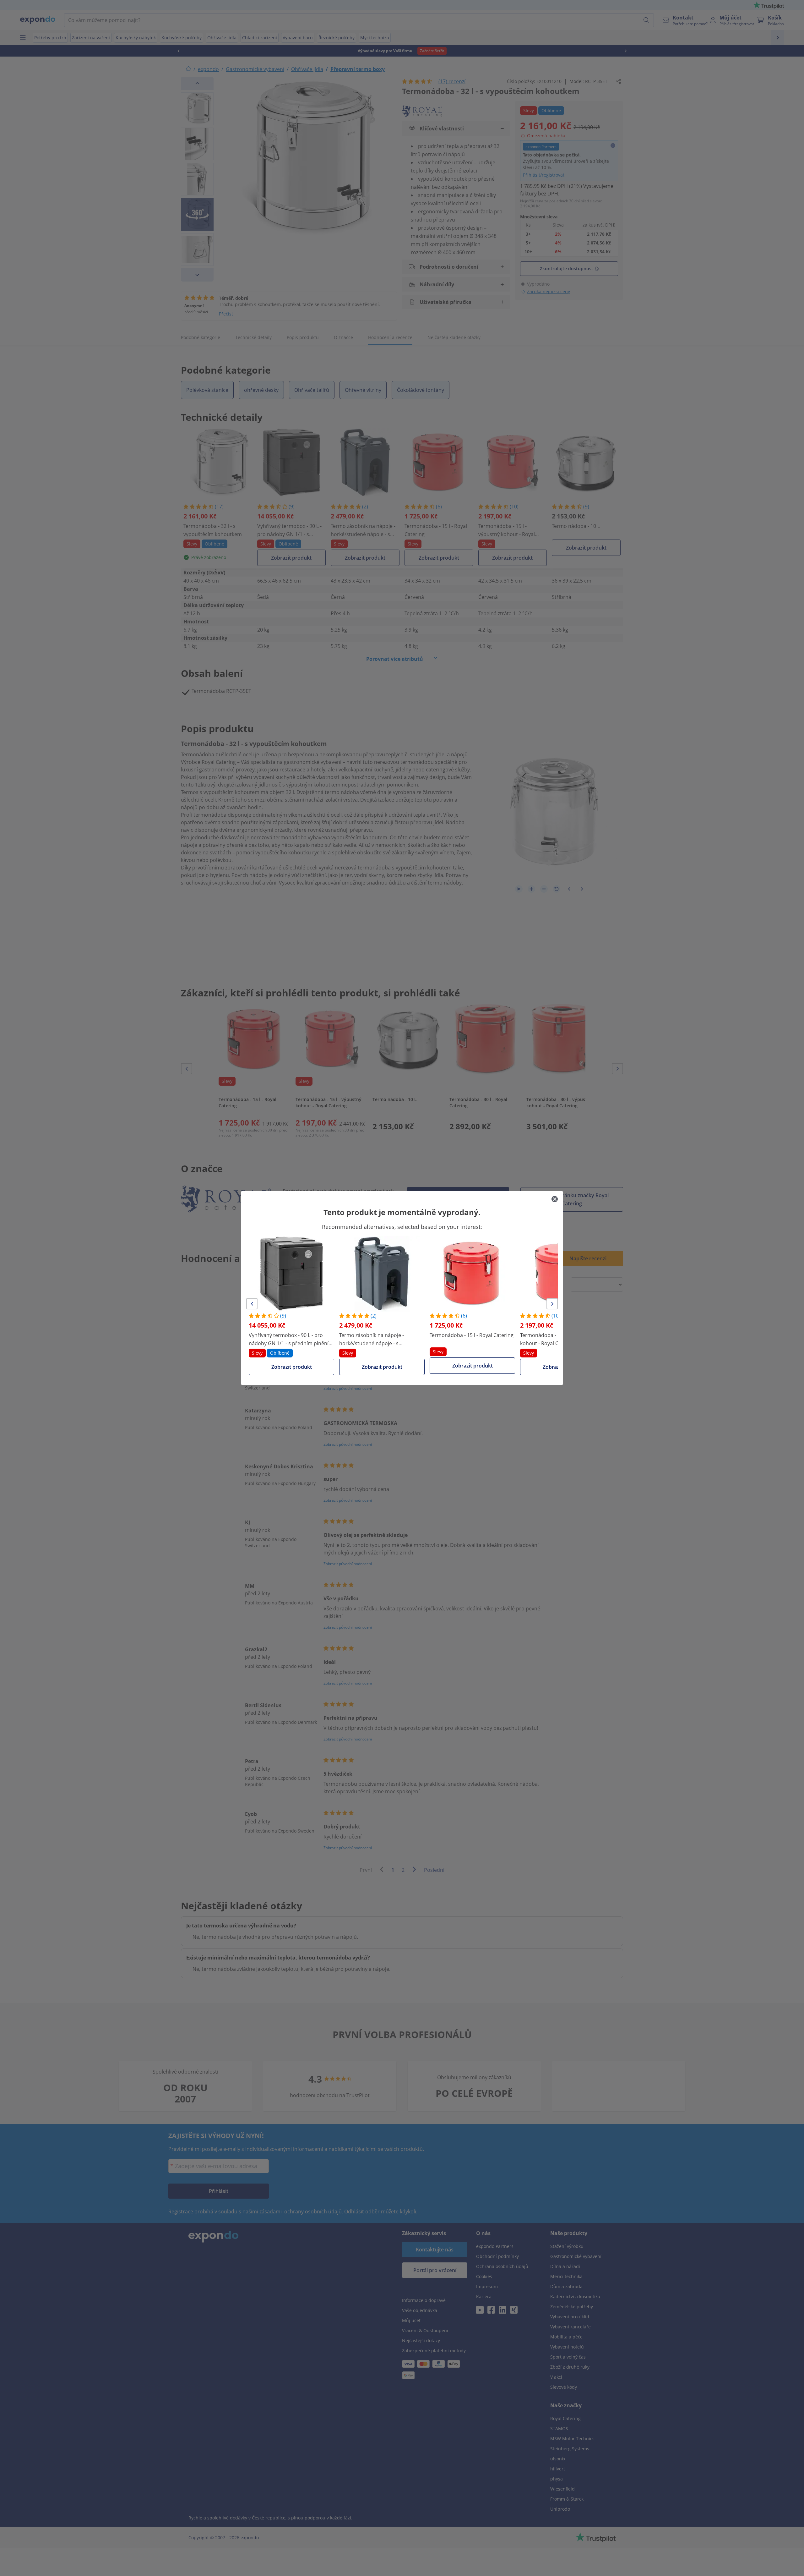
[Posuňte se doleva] (252, 1304)
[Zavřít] (555, 1199)
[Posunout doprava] (552, 1304)
